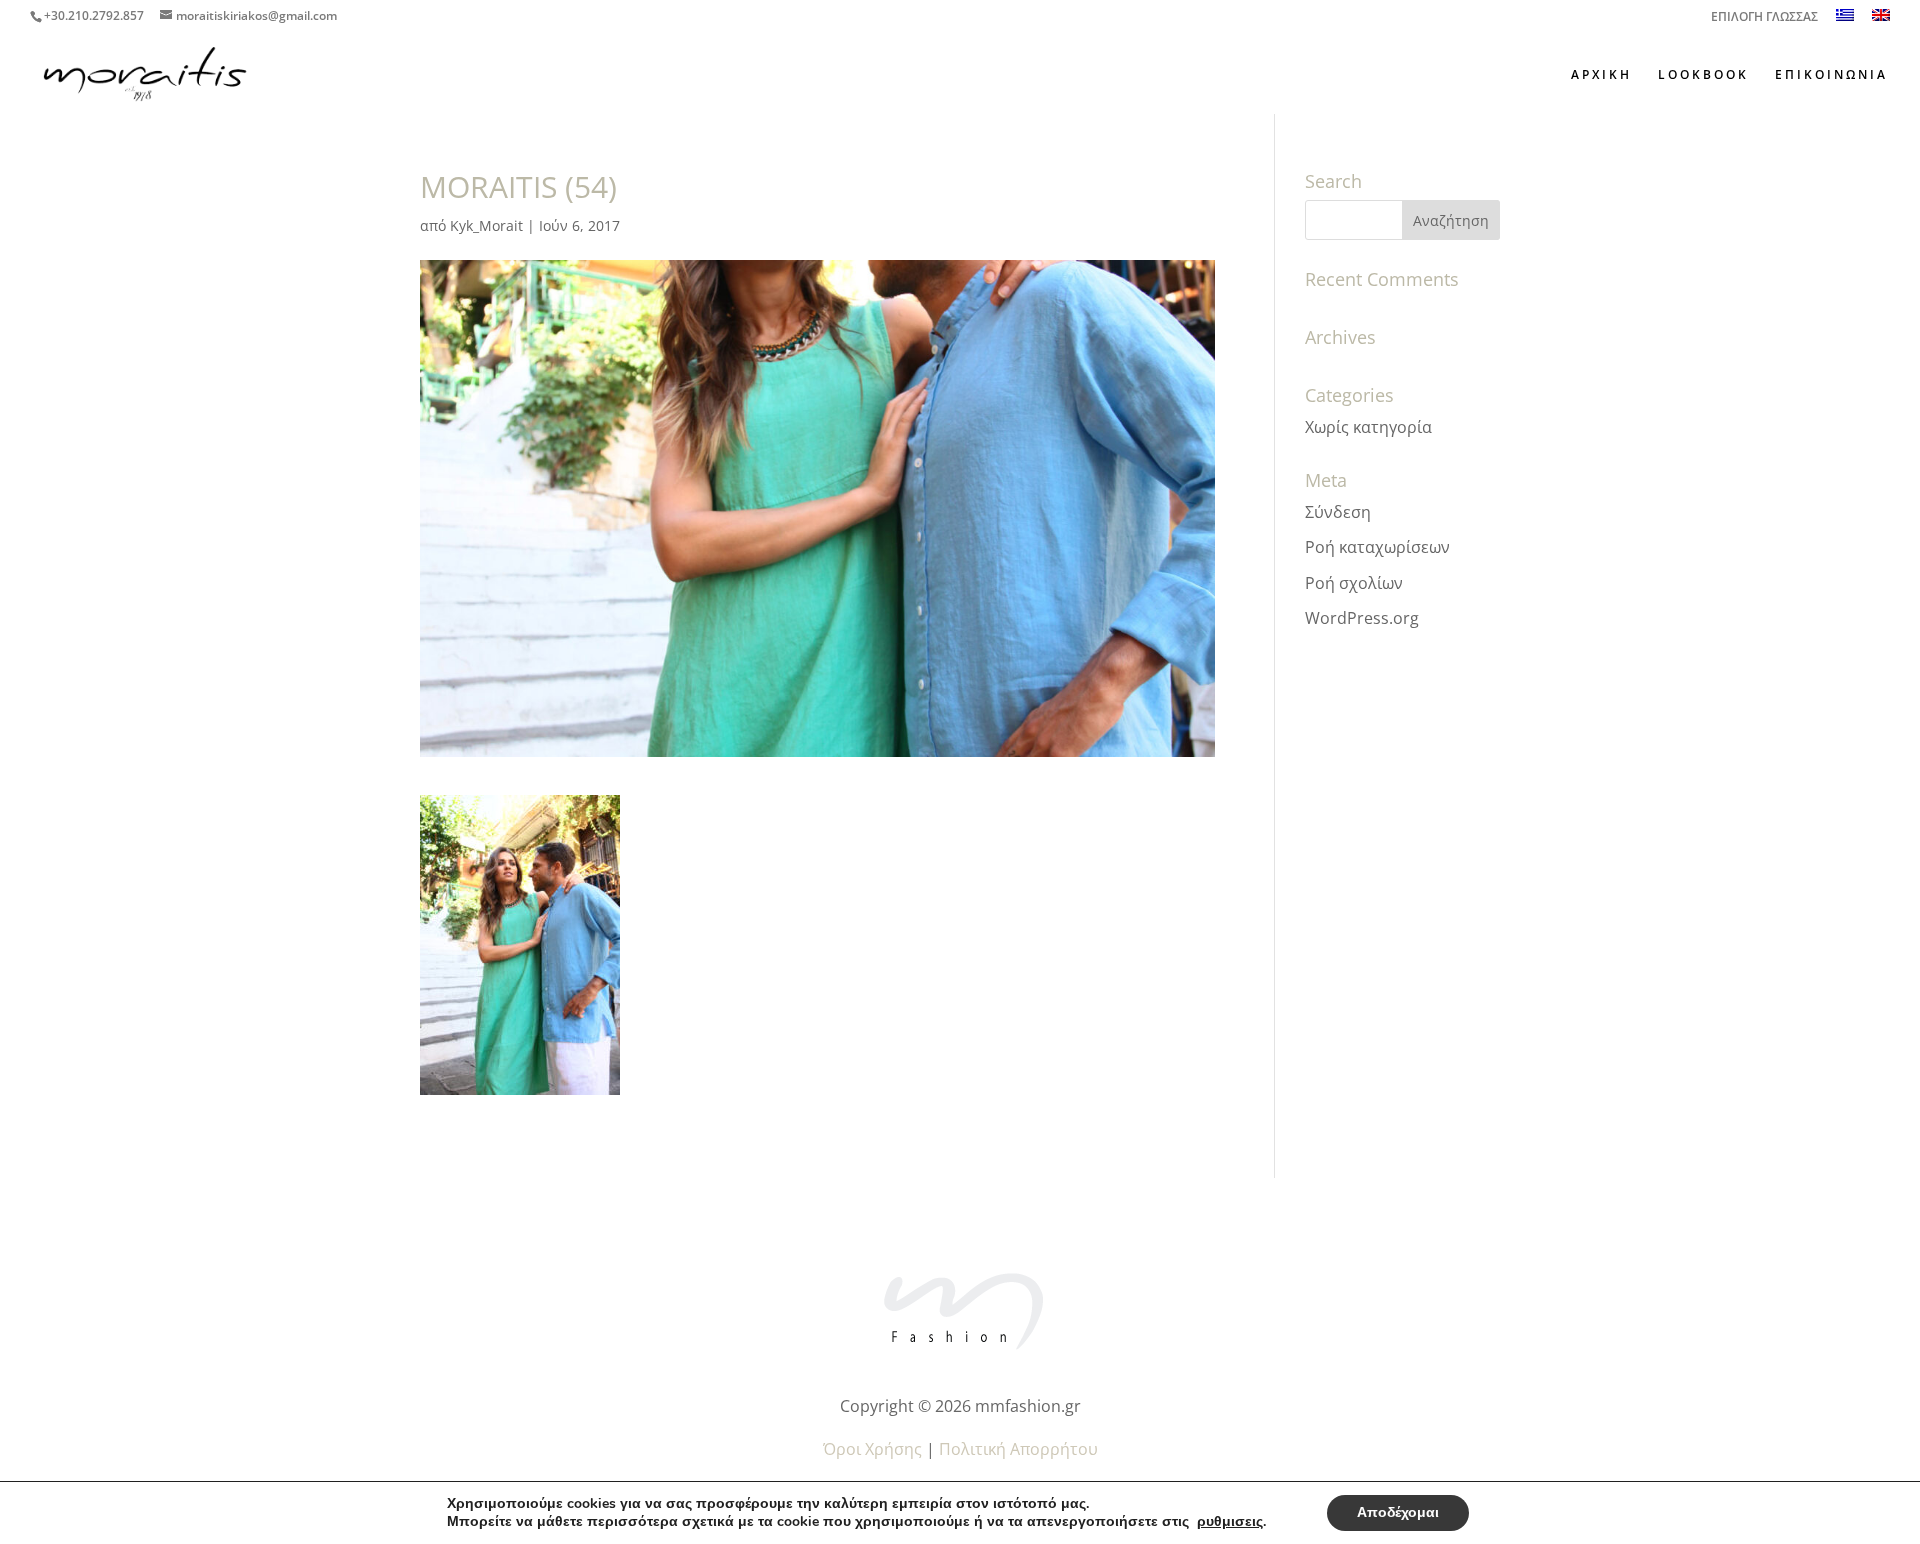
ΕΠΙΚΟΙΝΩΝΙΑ (1831, 75)
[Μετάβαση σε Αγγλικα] (1881, 20)
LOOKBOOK (1703, 75)
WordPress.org (1362, 618)
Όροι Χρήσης (872, 1449)
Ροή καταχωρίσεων (1377, 547)
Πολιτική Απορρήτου (1018, 1449)
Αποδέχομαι (1398, 1512)
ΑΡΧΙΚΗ (1601, 75)
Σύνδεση (1338, 512)
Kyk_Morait (486, 225)
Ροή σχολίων (1354, 583)
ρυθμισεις (1230, 1522)
